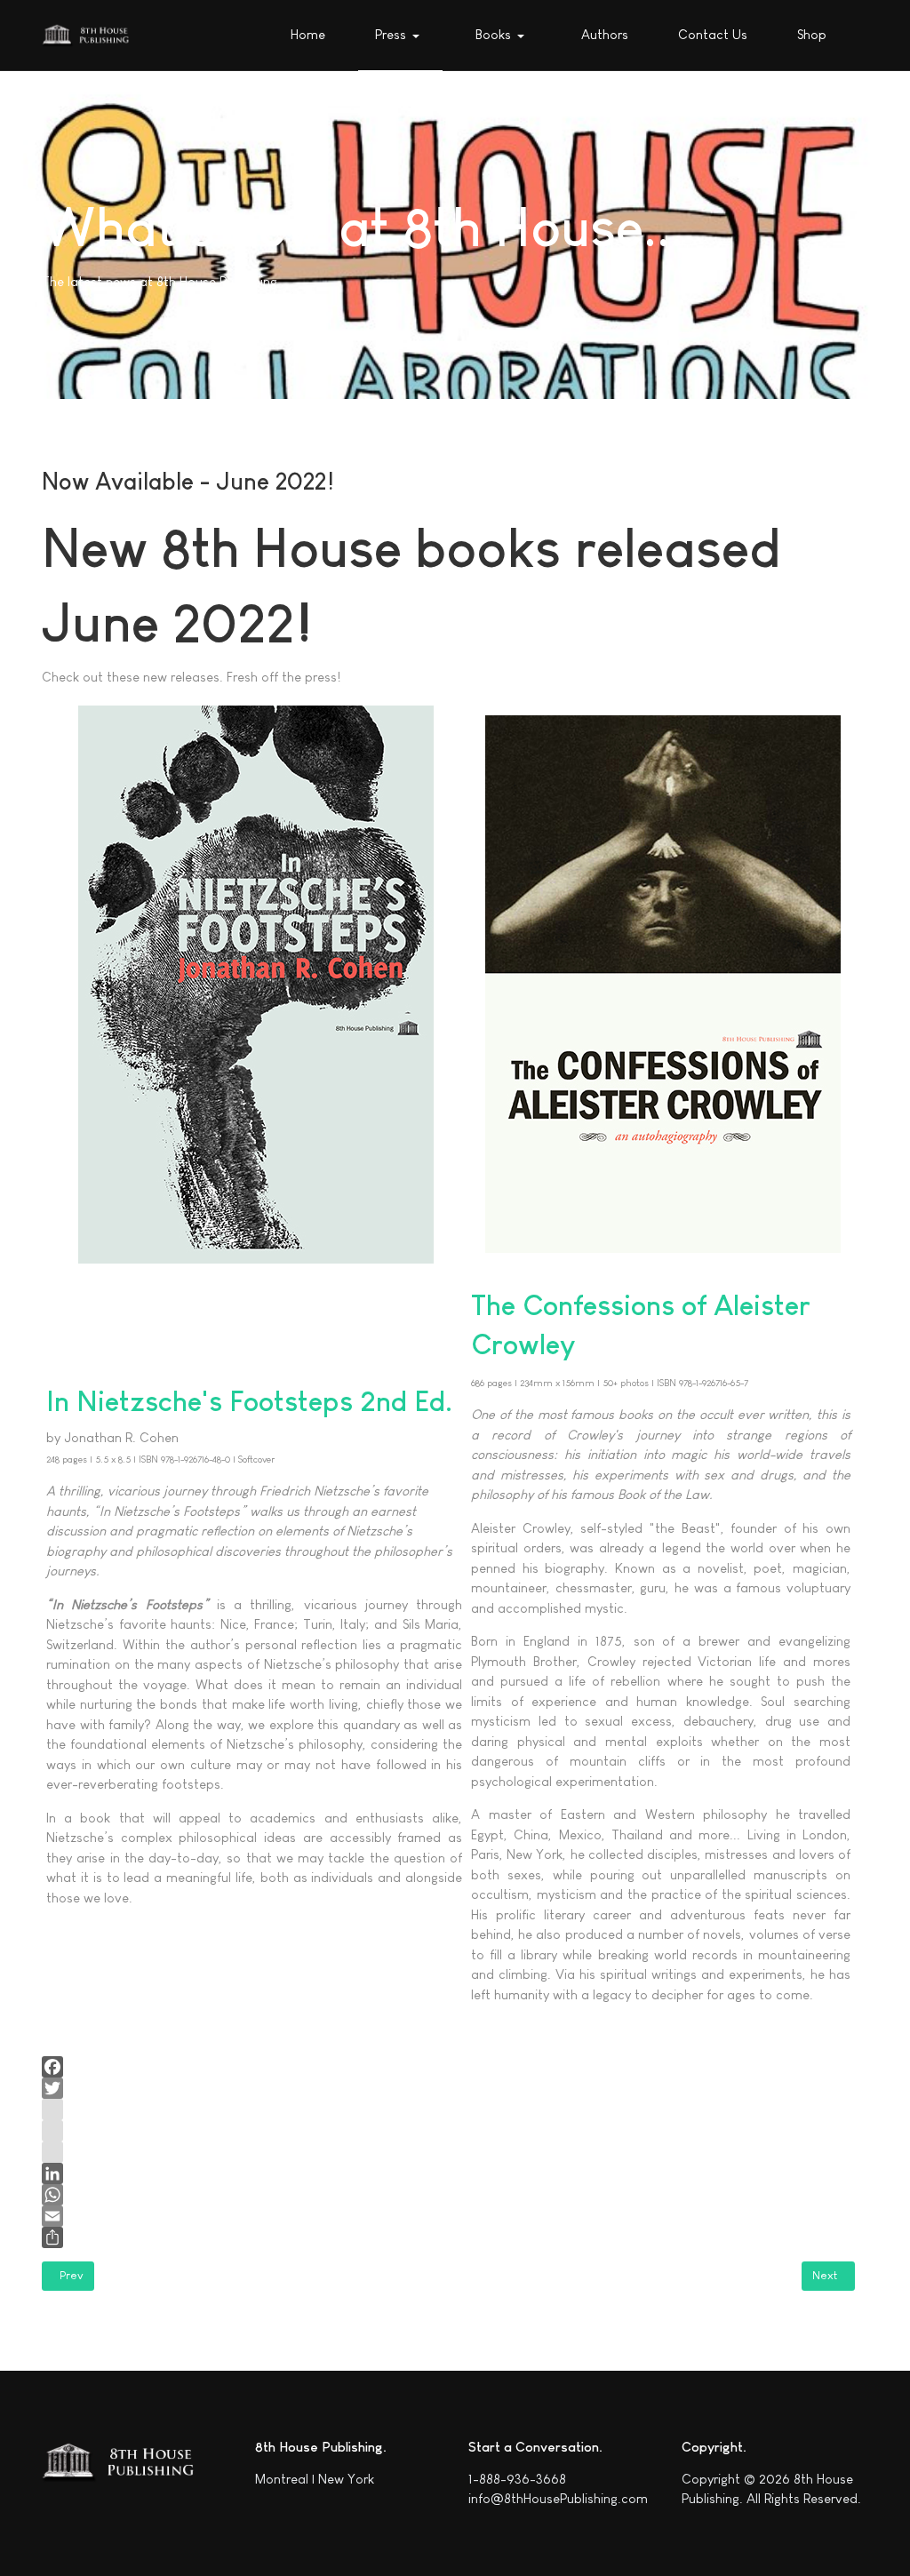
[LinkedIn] (448, 2173)
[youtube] (448, 2131)
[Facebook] (448, 2067)
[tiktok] (448, 2152)
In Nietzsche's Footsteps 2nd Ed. (249, 1401)
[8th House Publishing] (89, 36)
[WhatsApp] (448, 2195)
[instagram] (448, 2109)
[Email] (448, 2216)
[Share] (448, 2237)
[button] (400, 36)
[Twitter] (448, 2088)
